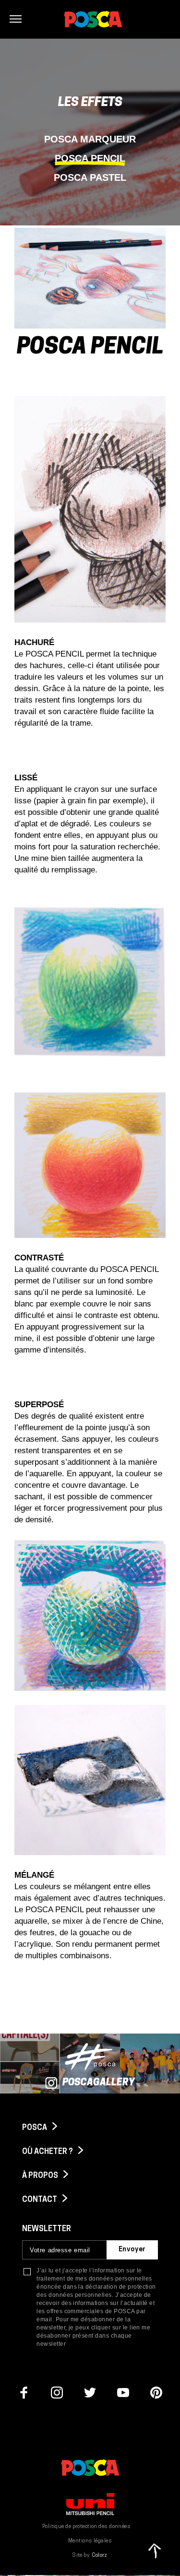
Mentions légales (90, 2541)
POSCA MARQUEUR (90, 139)
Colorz (100, 2556)
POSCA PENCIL (90, 158)
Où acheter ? (48, 2152)
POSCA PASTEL (90, 177)
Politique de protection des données (86, 2527)
